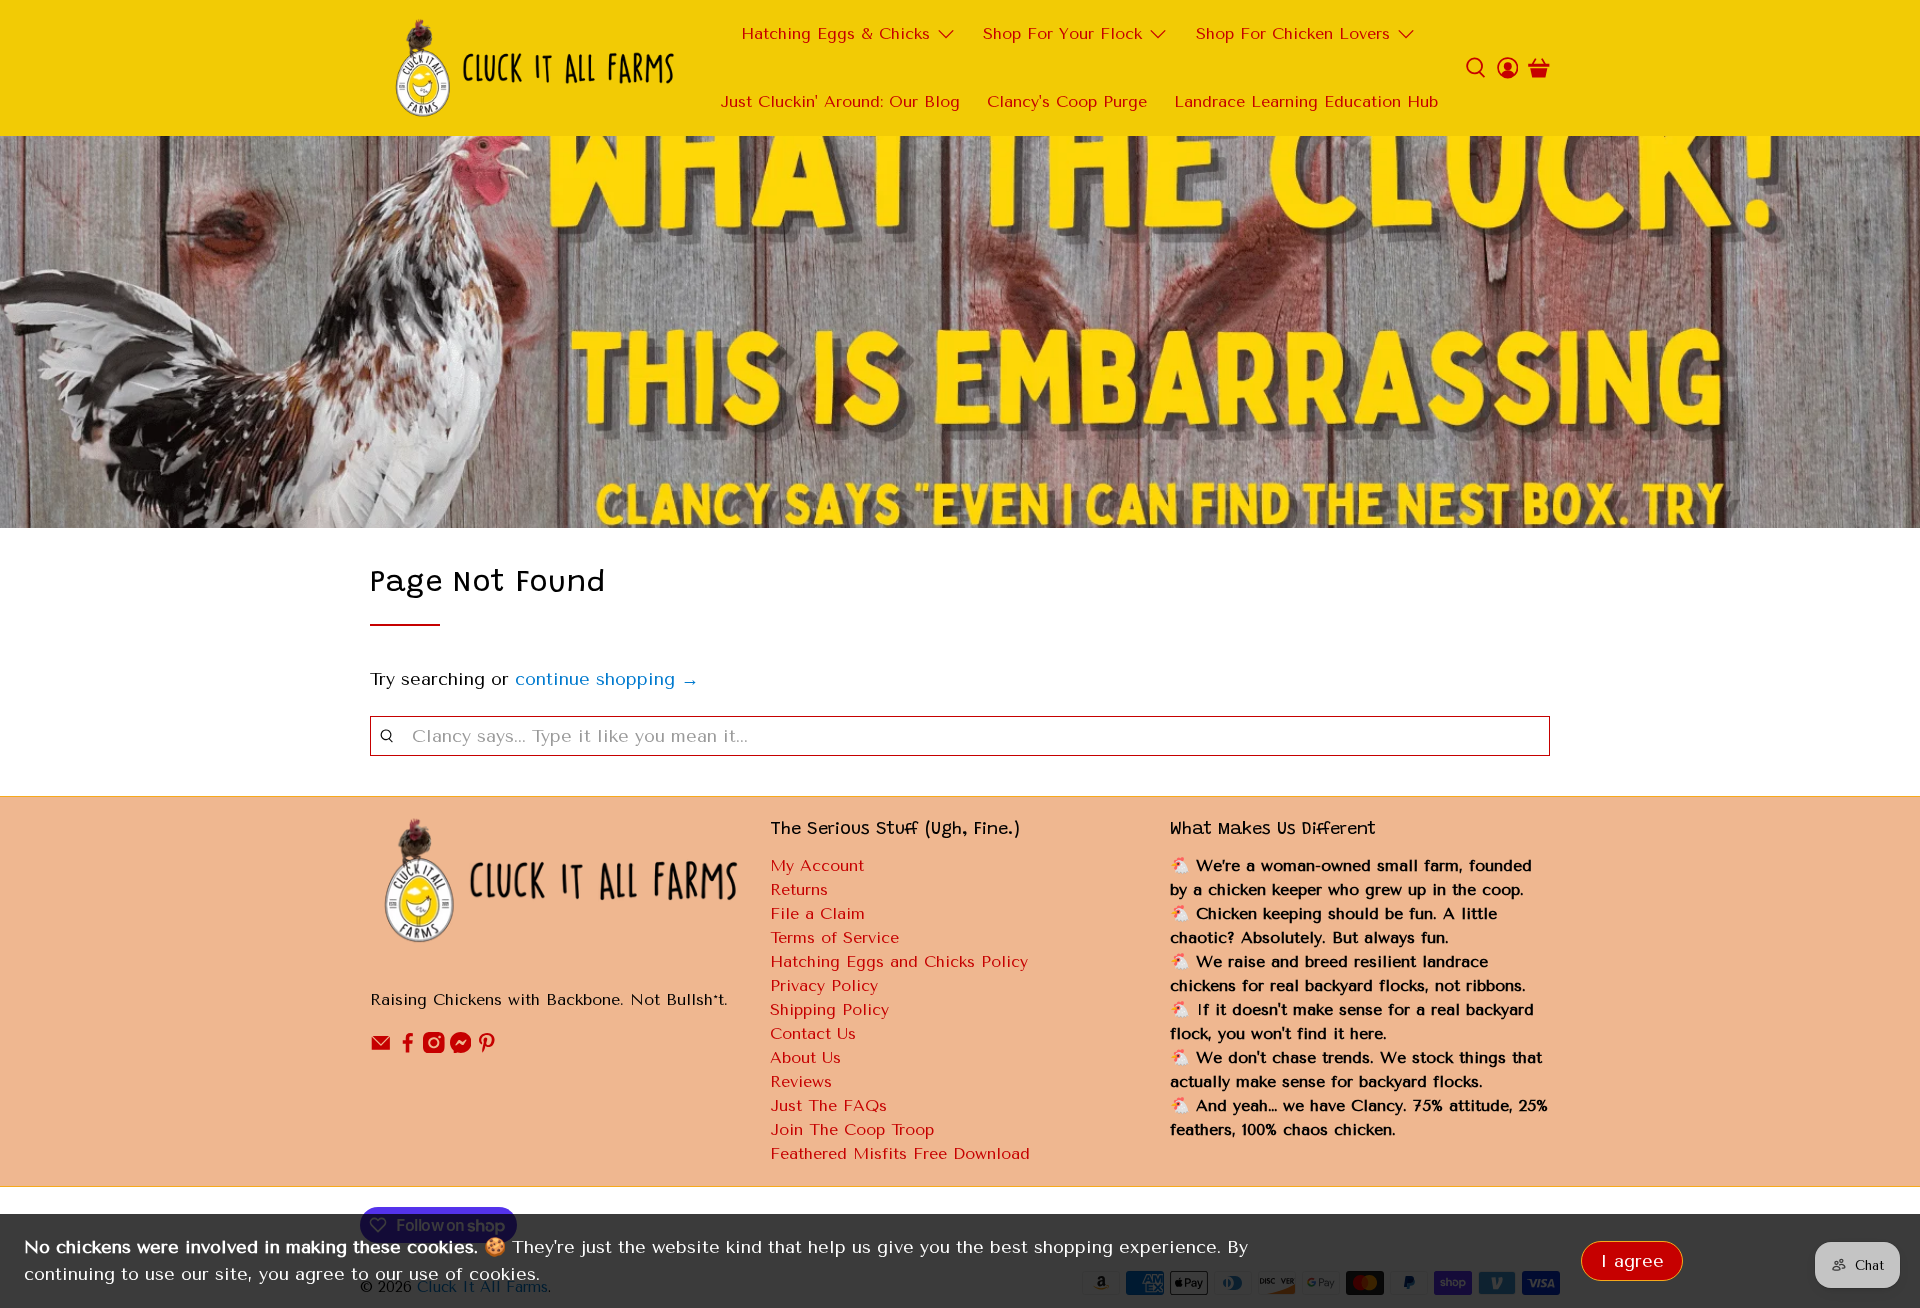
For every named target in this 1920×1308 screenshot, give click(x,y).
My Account (817, 865)
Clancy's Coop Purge (1067, 101)
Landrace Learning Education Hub (1306, 101)
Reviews (801, 1081)
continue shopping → (607, 679)
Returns (799, 889)
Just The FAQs (828, 1105)
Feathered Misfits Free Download (900, 1153)
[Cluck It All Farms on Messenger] (461, 1047)
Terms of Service (834, 937)
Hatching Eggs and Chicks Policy (899, 961)
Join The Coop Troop (852, 1129)
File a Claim (817, 913)
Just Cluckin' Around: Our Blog (840, 101)
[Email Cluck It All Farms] (381, 1047)
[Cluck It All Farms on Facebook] (408, 1047)
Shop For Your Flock (1062, 33)
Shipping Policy (829, 1009)
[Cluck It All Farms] (534, 68)
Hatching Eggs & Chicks (835, 33)
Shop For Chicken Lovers (1293, 33)
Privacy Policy (824, 985)
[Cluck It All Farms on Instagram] (434, 1047)
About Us (805, 1057)
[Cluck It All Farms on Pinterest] (487, 1047)
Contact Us (813, 1033)
